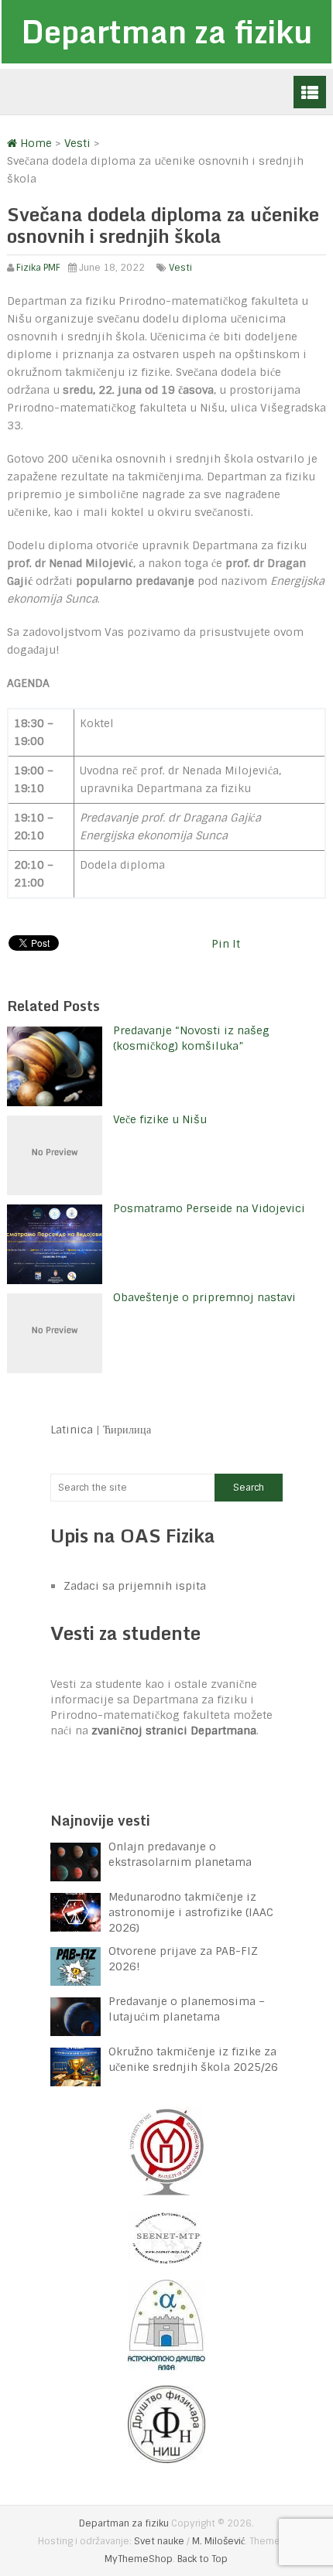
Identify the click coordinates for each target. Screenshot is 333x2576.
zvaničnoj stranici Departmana (174, 1730)
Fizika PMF (38, 268)
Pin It (226, 944)
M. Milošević (218, 2541)
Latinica (72, 1430)
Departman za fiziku (166, 31)
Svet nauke (159, 2541)
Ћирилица (127, 1430)
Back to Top (203, 2559)
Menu (310, 92)
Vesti (180, 268)
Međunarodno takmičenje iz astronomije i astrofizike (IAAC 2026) (191, 1912)
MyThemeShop (139, 2559)
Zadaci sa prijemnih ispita (135, 1586)
